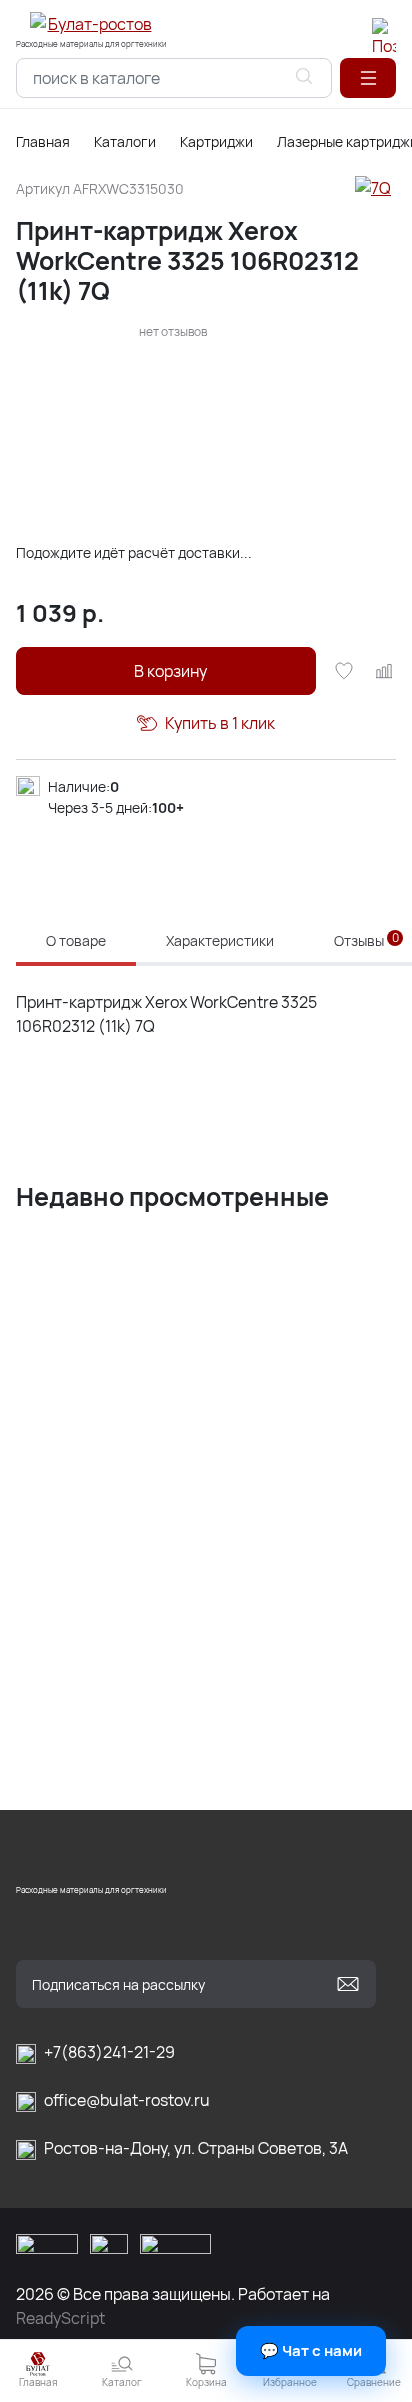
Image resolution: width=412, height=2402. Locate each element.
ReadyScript (60, 2318)
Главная (43, 141)
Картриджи (216, 141)
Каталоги (125, 141)
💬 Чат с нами (311, 2350)
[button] (368, 78)
